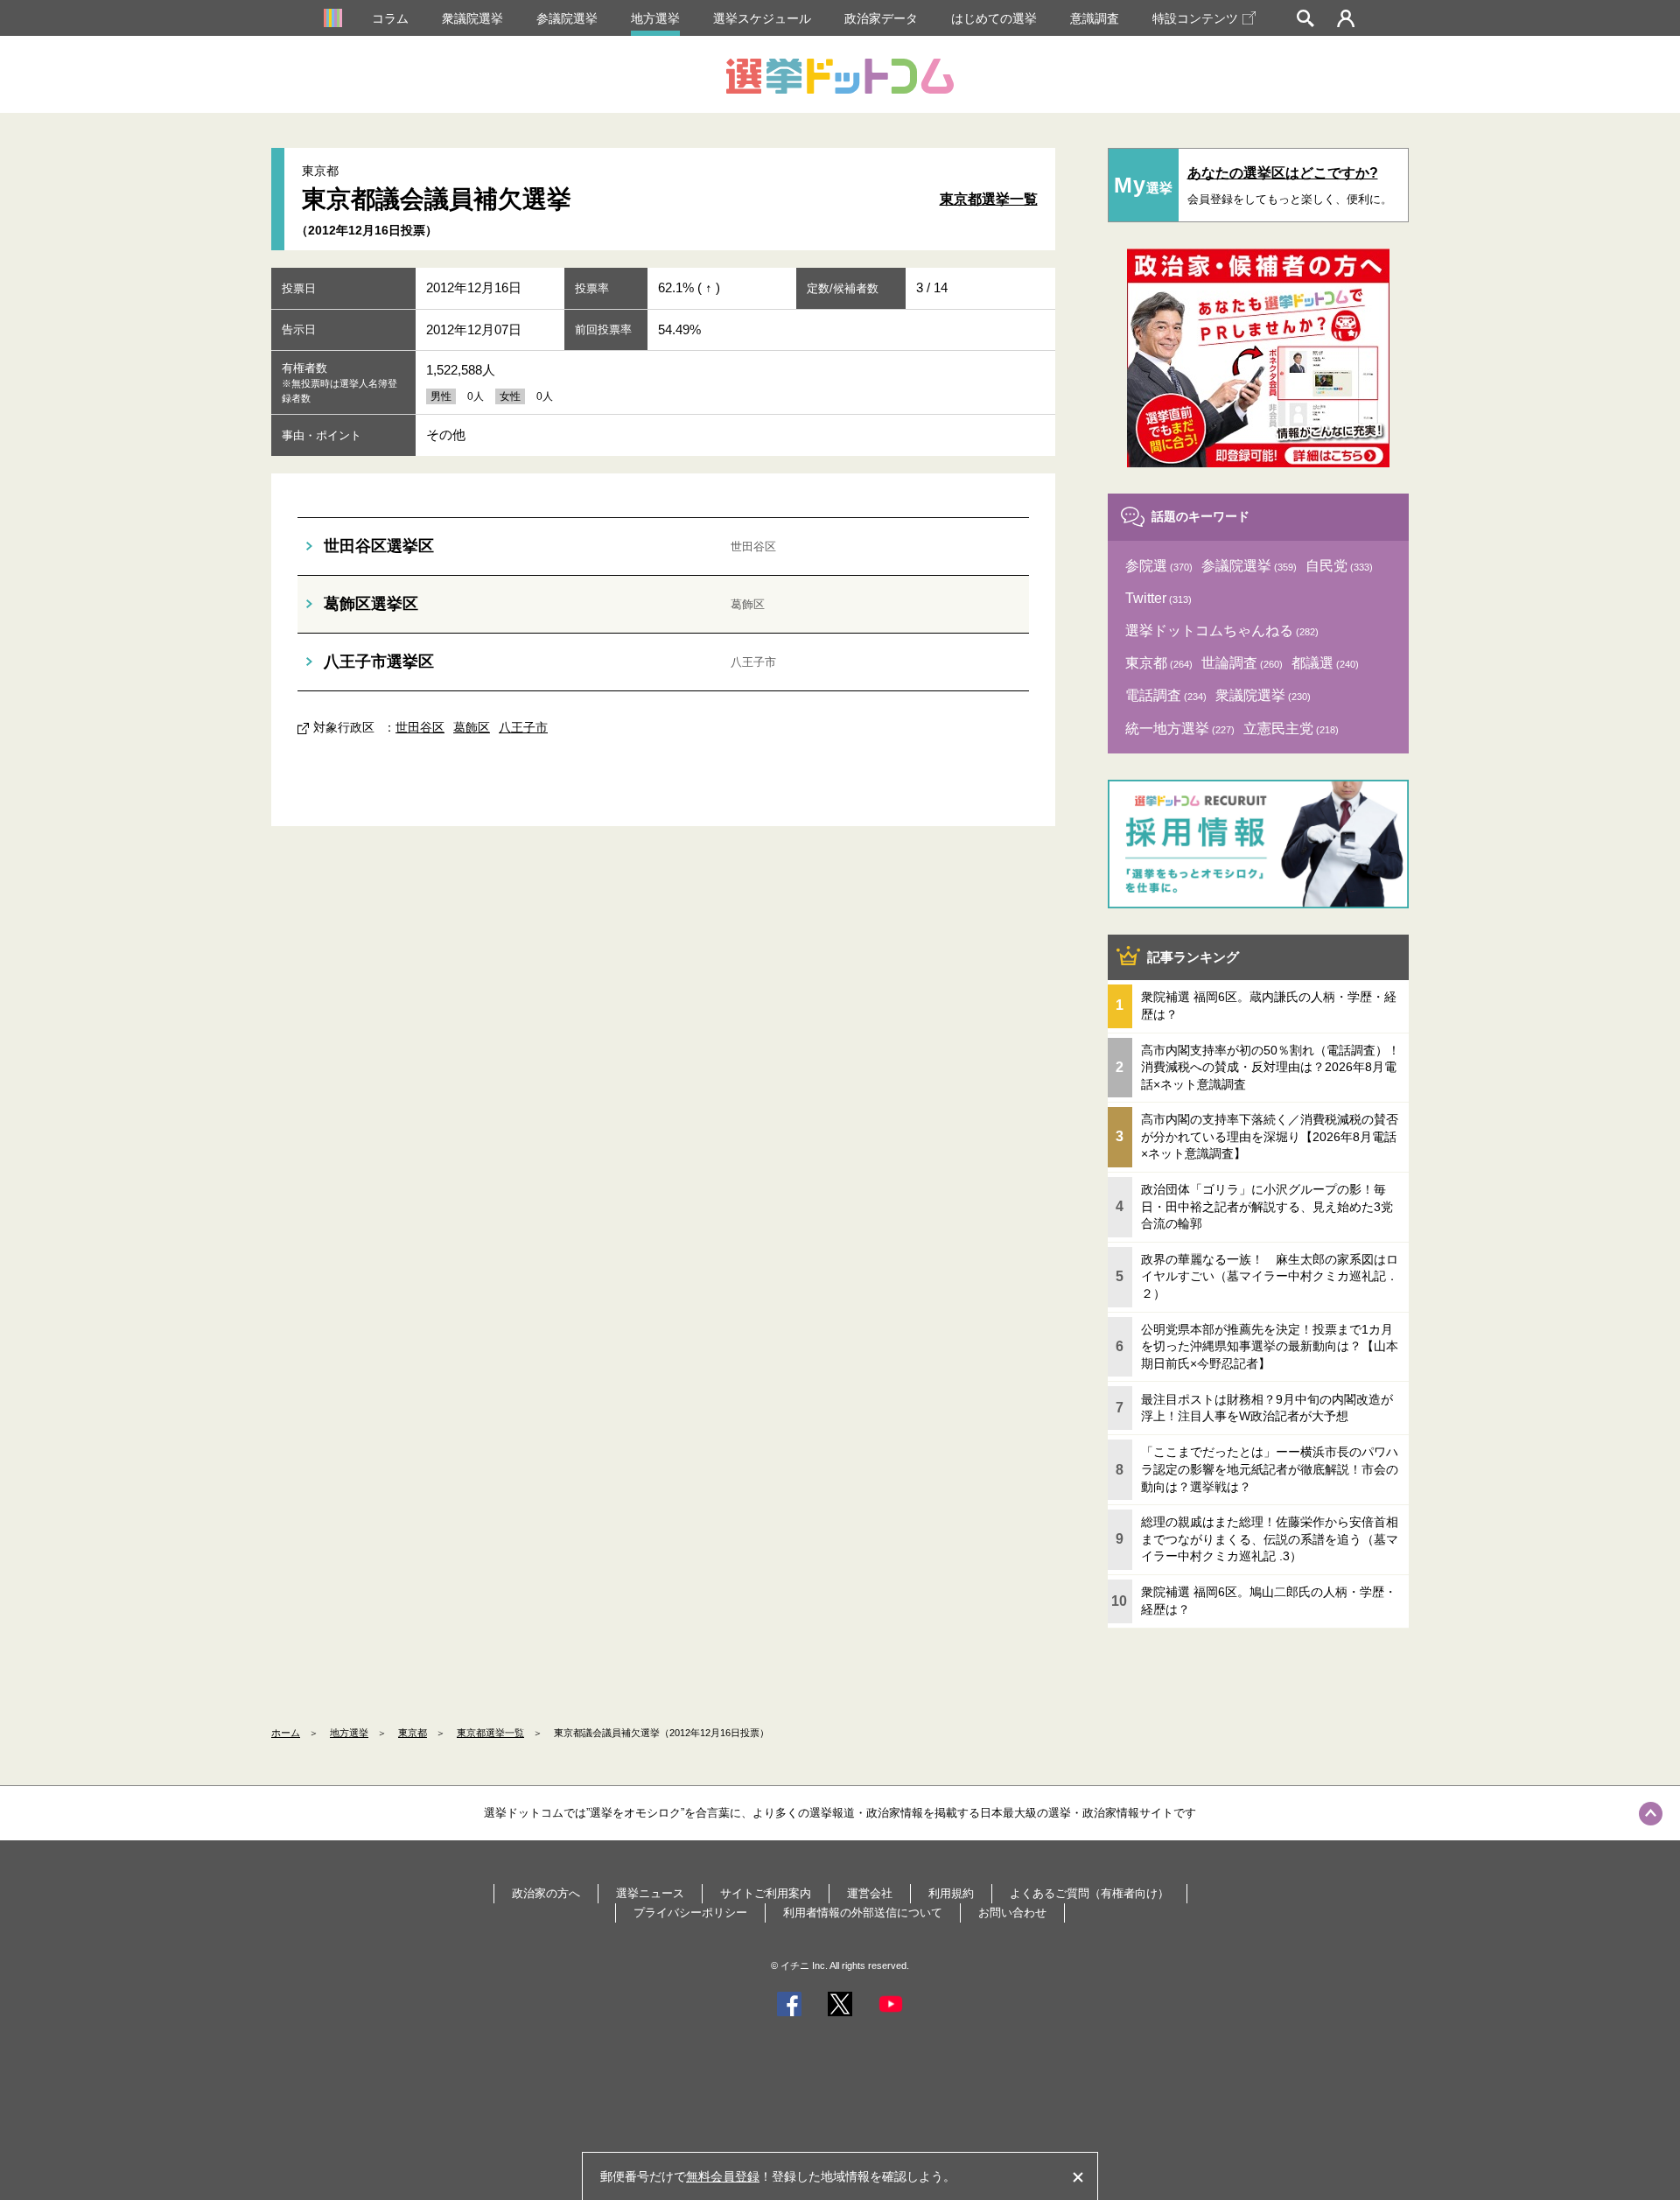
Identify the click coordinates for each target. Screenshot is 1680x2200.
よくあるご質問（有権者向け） (1089, 1893)
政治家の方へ (546, 1893)
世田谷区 (420, 727)
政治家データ (881, 18)
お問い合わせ (1012, 1913)
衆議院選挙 (472, 18)
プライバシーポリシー (690, 1913)
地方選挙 (655, 18)
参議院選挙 (567, 18)
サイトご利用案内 (766, 1893)
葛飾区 (472, 727)
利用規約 (951, 1893)
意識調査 (1095, 18)
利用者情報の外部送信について (863, 1913)
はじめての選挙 (994, 18)
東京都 (413, 1733)
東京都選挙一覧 (989, 199)
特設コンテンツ (1195, 18)
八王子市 (523, 727)
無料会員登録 (723, 2176)
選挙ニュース (650, 1893)
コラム (390, 18)
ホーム (286, 1733)
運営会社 (870, 1893)
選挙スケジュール (762, 18)
